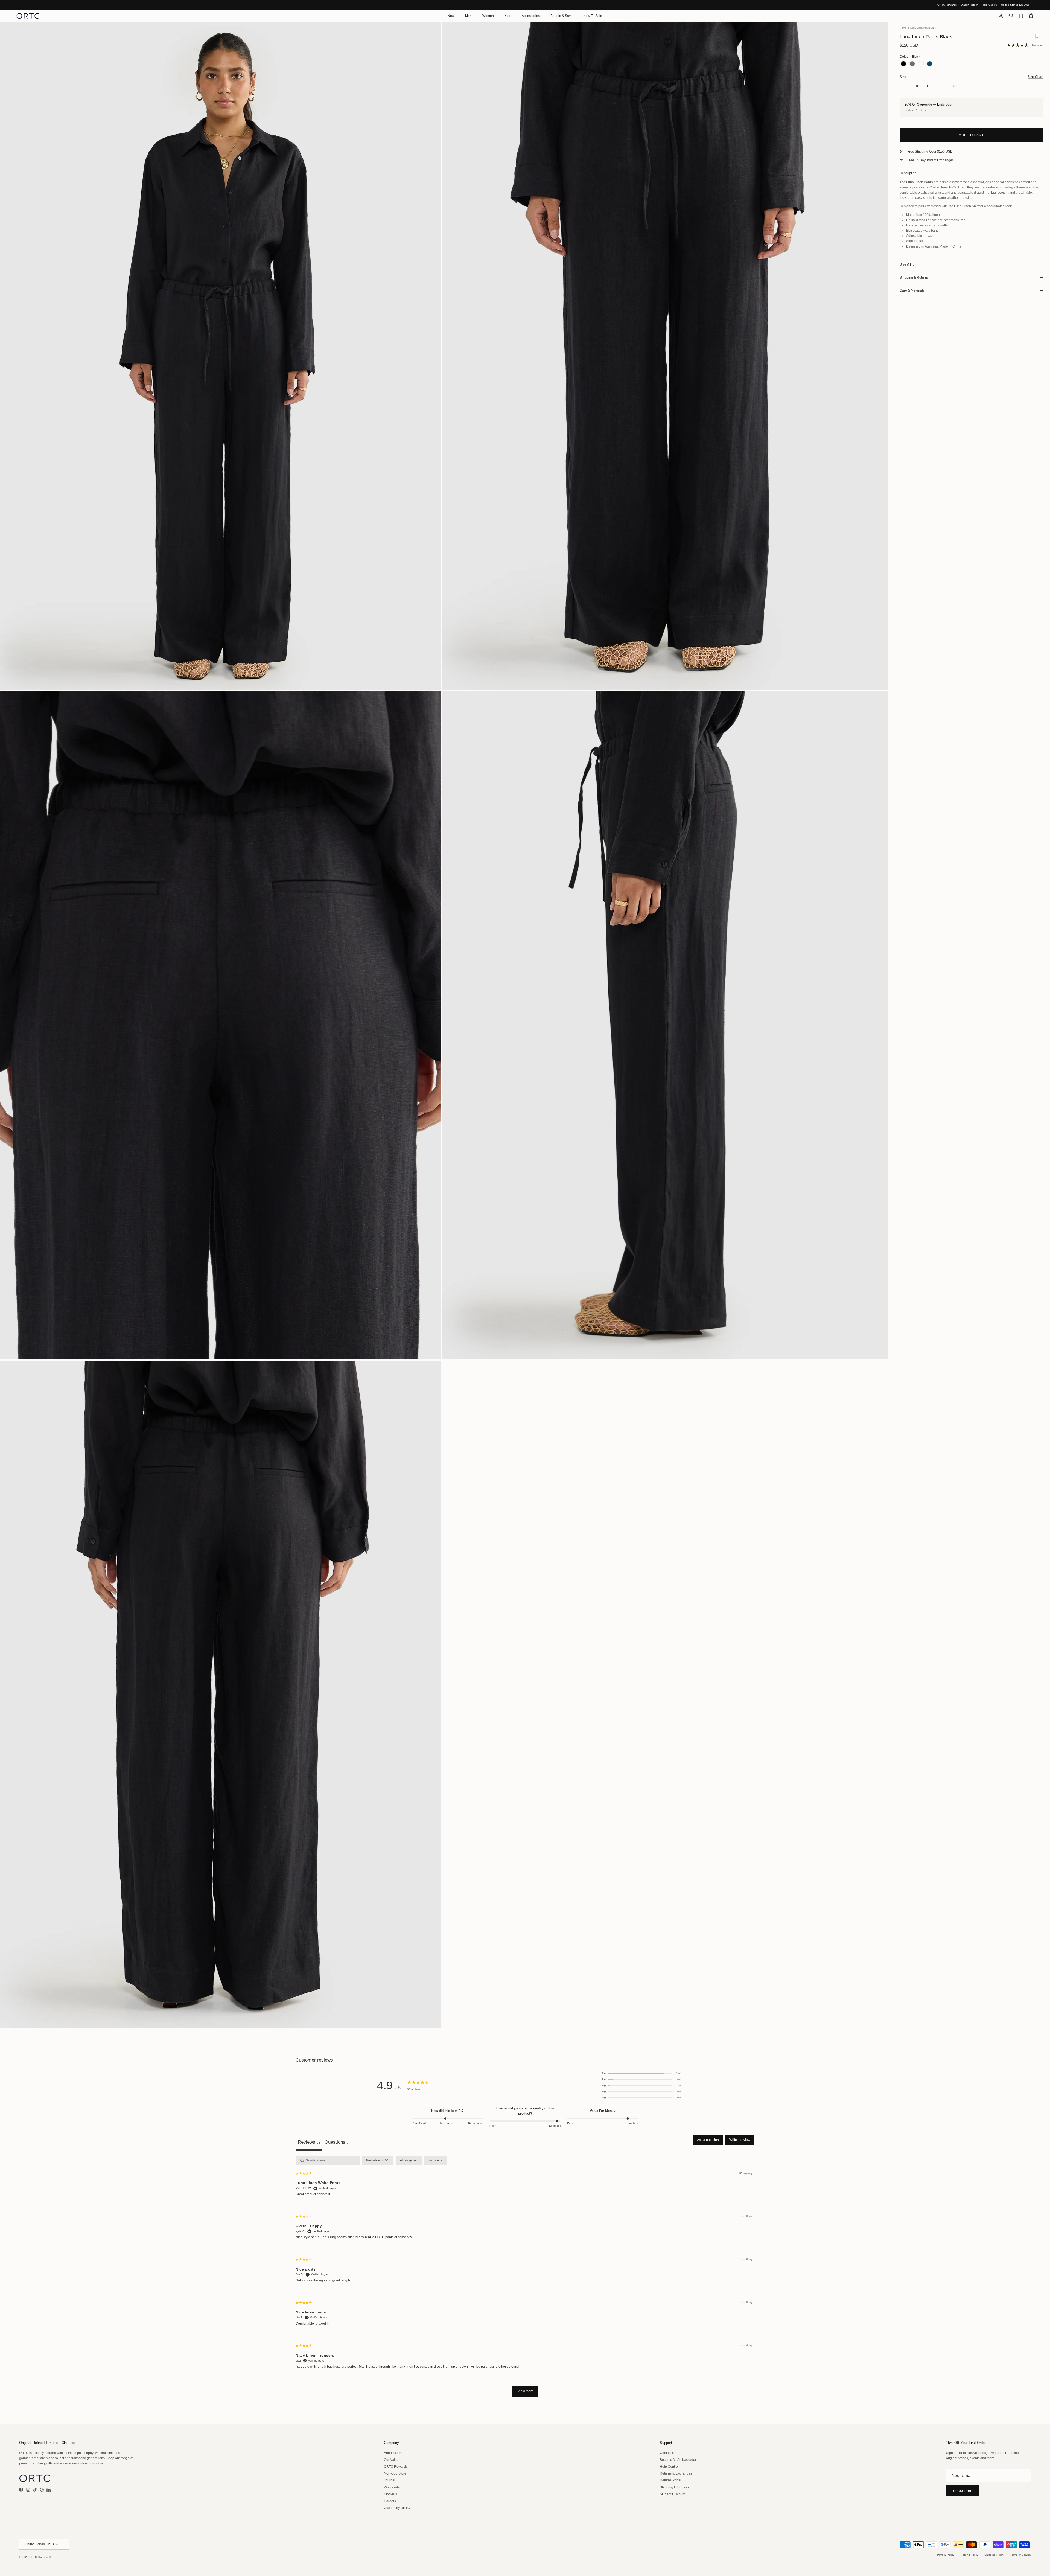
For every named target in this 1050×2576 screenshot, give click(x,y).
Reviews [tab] (309, 2142)
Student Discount (673, 2494)
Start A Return (969, 5)
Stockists (390, 2494)
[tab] (337, 2143)
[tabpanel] (525, 2279)
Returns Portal (670, 2480)
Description (908, 173)
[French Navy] (930, 64)
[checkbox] (436, 2160)
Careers (390, 2501)
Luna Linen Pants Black (924, 28)
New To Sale (593, 16)
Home (903, 28)
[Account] (1000, 16)
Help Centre (989, 5)
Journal (390, 2480)
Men (468, 16)
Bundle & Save (562, 16)
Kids (508, 16)
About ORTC (393, 2453)
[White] (921, 64)
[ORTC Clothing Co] (28, 16)
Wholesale (392, 2487)
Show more (525, 2391)
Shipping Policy (994, 2555)
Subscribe (963, 2491)
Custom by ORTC (397, 2508)
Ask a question (708, 2140)
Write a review (740, 2140)
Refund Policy (969, 2555)
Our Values (392, 2460)
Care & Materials (912, 290)
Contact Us (668, 2453)
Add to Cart (972, 135)
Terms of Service (1020, 2555)
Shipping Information (675, 2487)
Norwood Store (395, 2473)
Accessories (531, 16)
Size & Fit (907, 264)
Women (488, 16)
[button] (641, 2073)
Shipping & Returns (914, 278)
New (451, 16)
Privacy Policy (946, 2555)
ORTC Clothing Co (41, 2557)
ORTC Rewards (947, 5)
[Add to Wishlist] (1037, 38)
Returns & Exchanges (676, 2473)
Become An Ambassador (678, 2460)
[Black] (903, 64)
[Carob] (912, 64)
